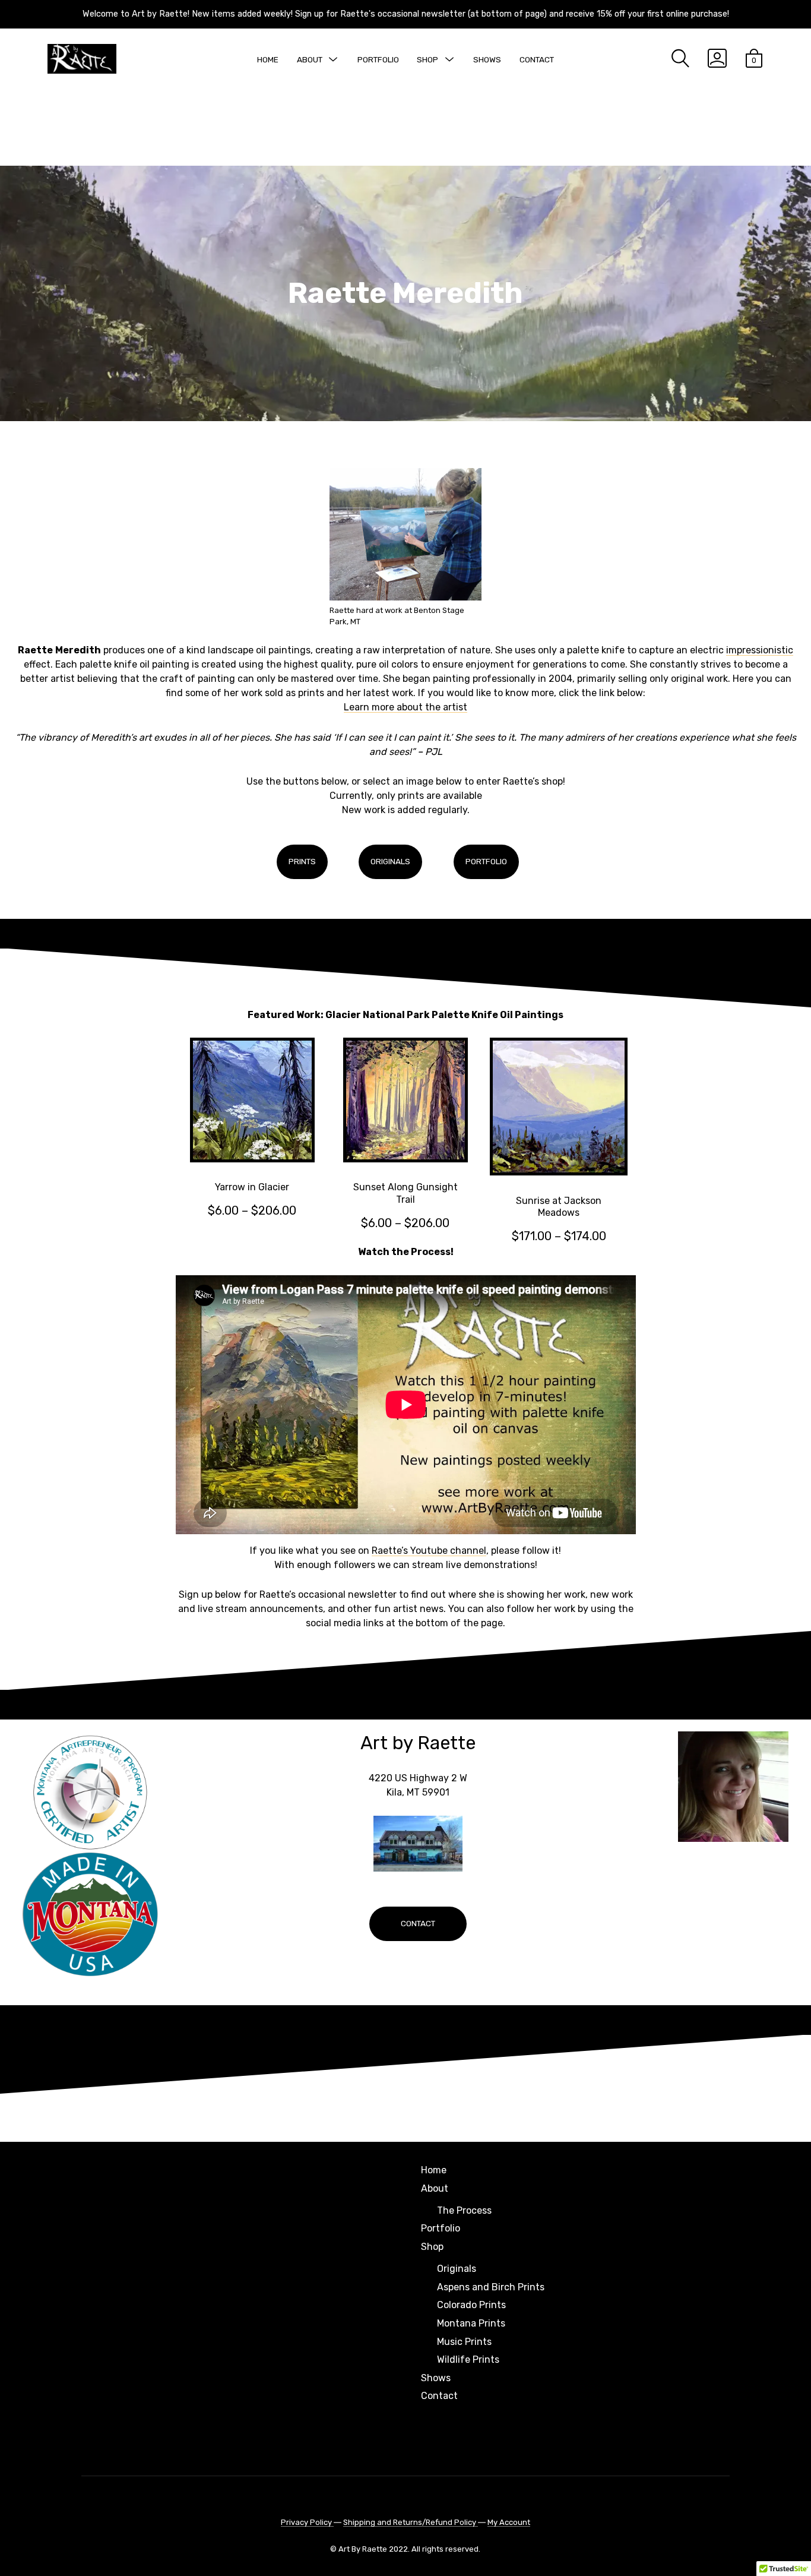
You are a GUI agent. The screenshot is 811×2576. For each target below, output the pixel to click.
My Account (509, 2522)
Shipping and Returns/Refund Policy (411, 2522)
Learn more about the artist (405, 707)
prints (302, 861)
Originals (457, 2269)
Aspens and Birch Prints (491, 2287)
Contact (537, 59)
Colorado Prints (471, 2305)
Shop (427, 59)
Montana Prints (471, 2323)
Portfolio (378, 59)
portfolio (486, 861)
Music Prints (464, 2342)
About (310, 59)
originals (390, 861)
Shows (487, 59)
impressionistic (760, 650)
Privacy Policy (307, 2522)
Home (268, 59)
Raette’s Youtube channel (429, 1551)
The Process (464, 2210)
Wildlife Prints (468, 2360)
